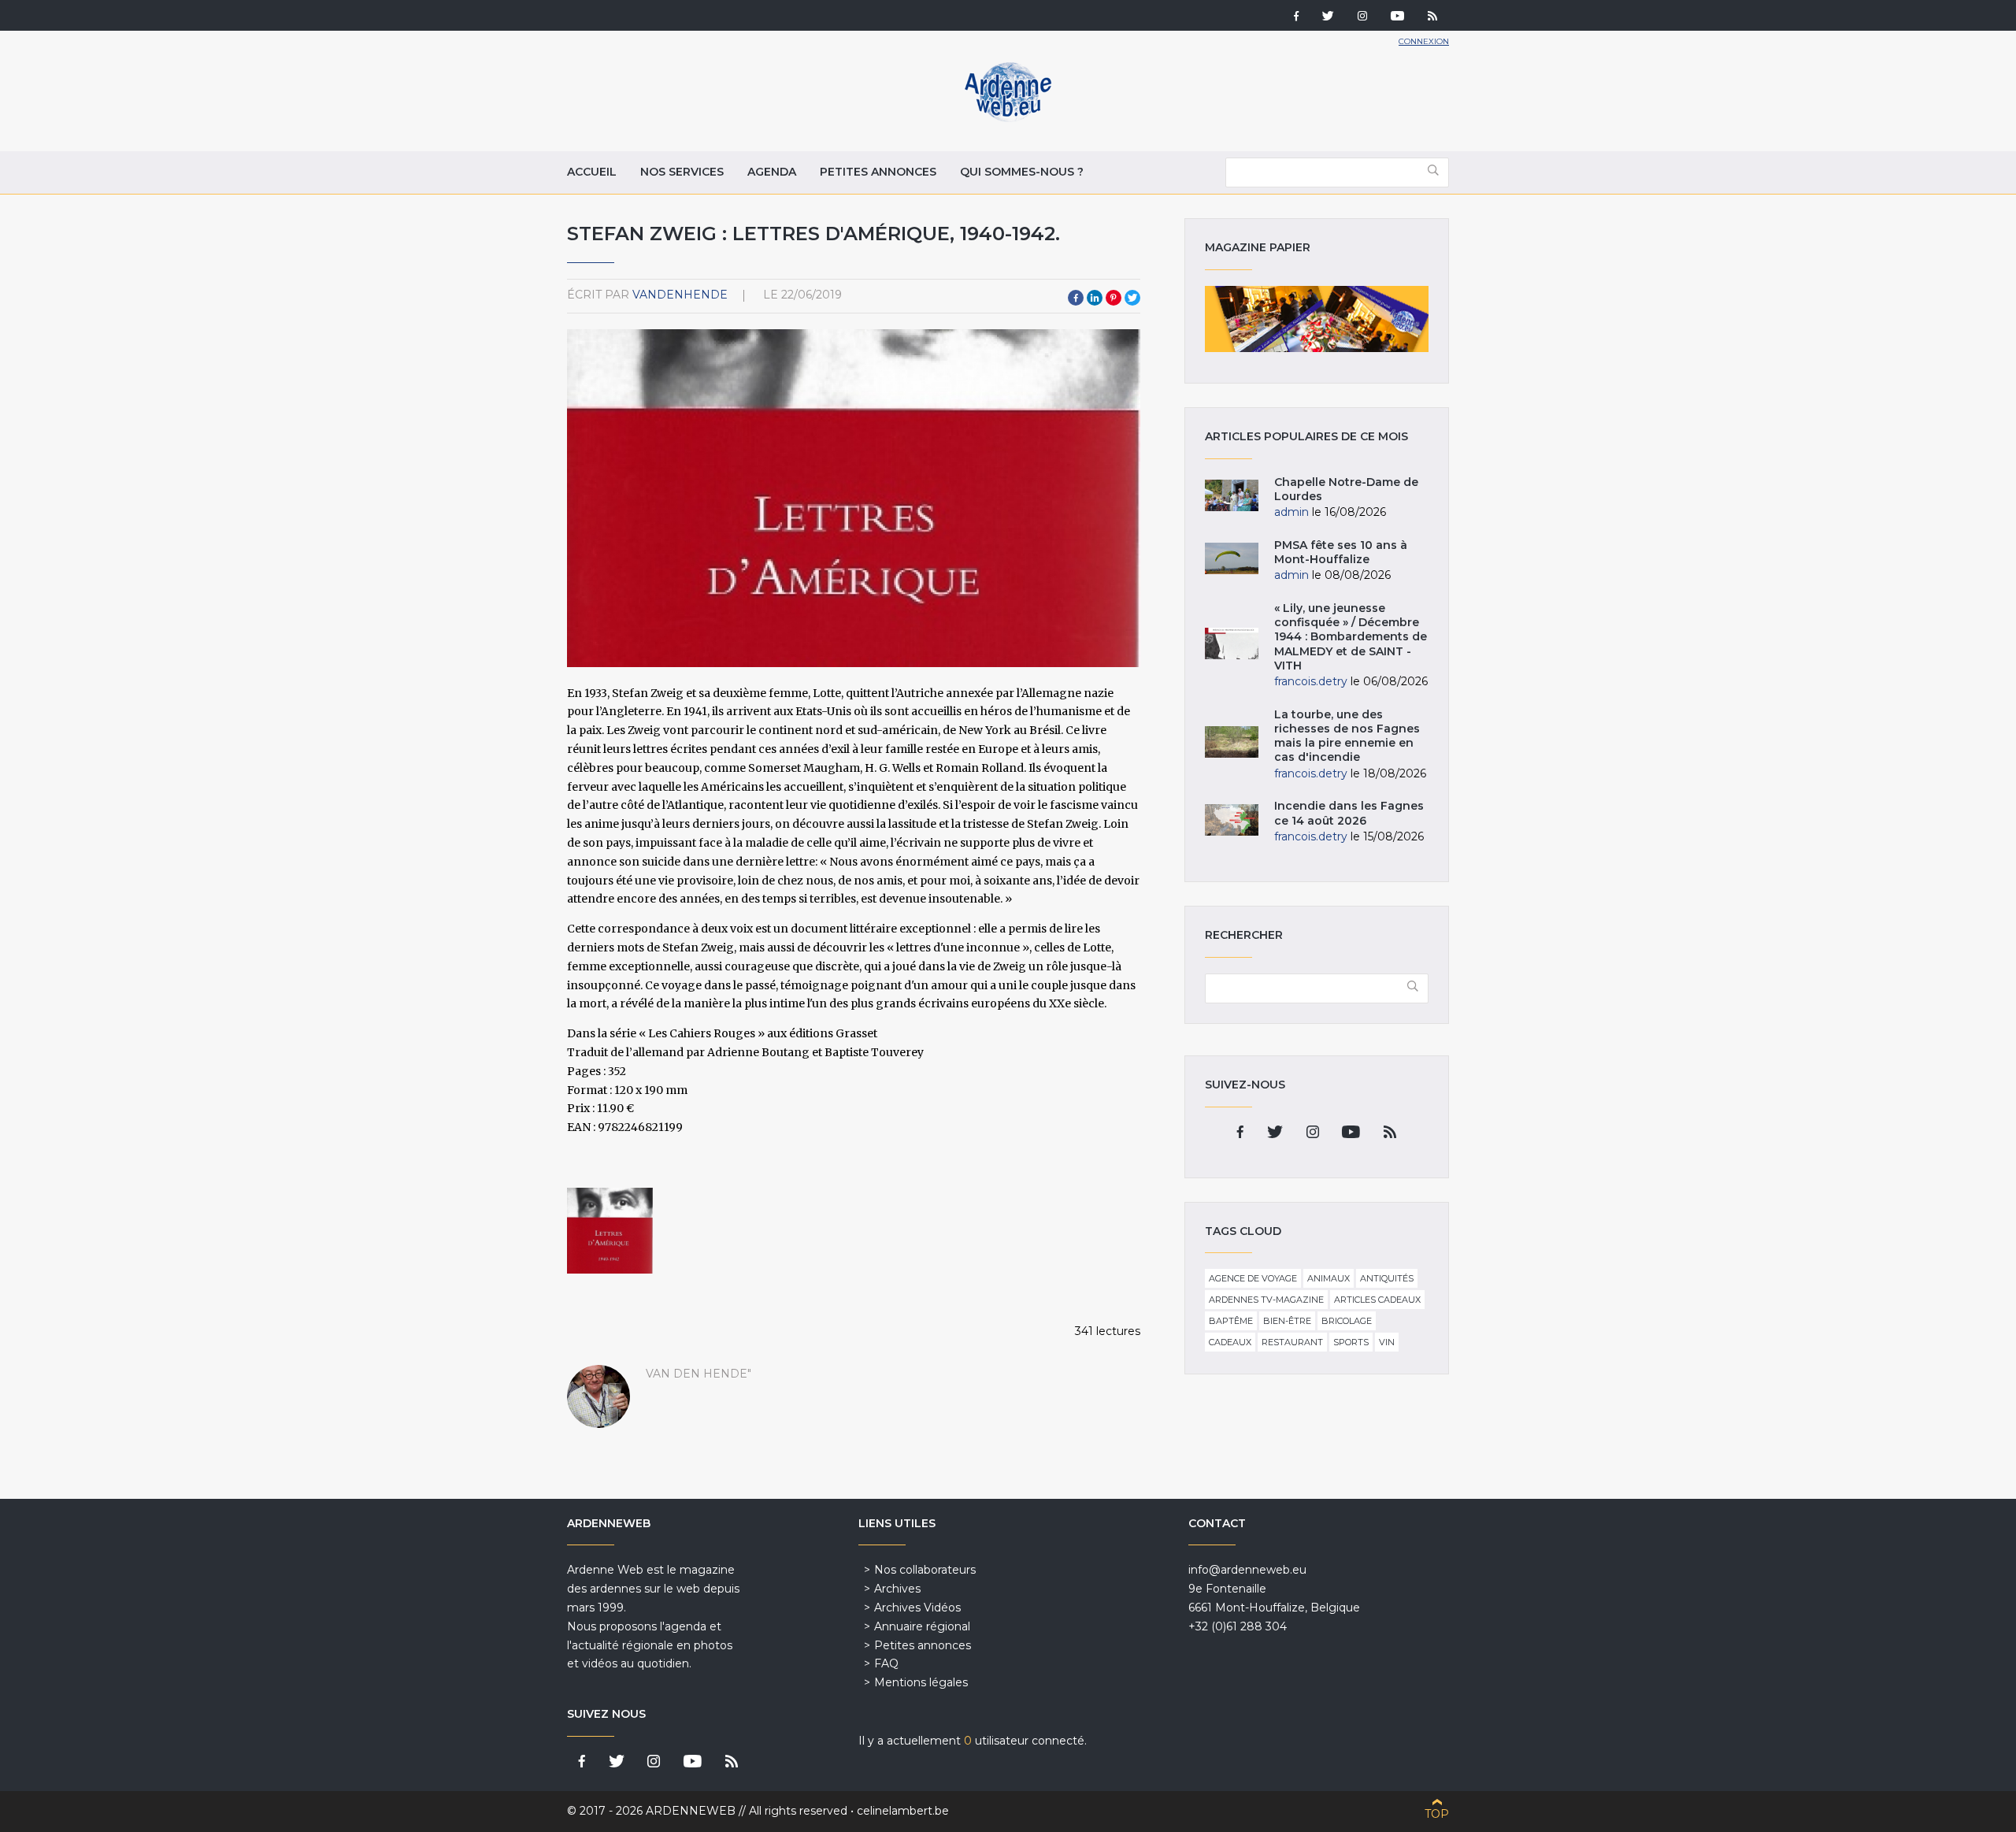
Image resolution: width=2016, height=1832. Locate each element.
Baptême (1231, 1321)
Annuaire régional (922, 1626)
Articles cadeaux (1377, 1300)
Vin (1387, 1342)
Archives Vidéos (917, 1608)
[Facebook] (1296, 17)
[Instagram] (1362, 17)
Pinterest (1114, 298)
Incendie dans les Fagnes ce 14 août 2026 (1349, 813)
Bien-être (1287, 1321)
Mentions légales (921, 1682)
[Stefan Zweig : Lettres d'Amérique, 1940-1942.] (610, 1231)
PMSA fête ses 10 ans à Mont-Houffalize (1341, 552)
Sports (1351, 1342)
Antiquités (1387, 1278)
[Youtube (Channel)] (1397, 17)
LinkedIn (1095, 298)
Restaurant (1292, 1342)
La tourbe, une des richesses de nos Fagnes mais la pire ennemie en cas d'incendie (1347, 736)
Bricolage (1347, 1321)
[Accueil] (1008, 118)
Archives (897, 1589)
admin (1291, 512)
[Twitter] (1328, 17)
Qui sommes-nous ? (1022, 172)
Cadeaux (1230, 1342)
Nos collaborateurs (925, 1570)
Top (1437, 1814)
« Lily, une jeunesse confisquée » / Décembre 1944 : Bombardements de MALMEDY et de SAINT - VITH (1351, 637)
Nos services (682, 172)
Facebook (1076, 298)
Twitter (1132, 298)
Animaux (1329, 1278)
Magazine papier (1317, 319)
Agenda (772, 172)
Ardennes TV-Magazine (1266, 1300)
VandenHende (680, 295)
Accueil (592, 172)
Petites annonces (878, 172)
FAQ (886, 1663)
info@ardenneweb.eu (1247, 1570)
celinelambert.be (903, 1811)
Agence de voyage (1253, 1278)
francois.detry (1311, 681)
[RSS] (1432, 17)
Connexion (1424, 41)
